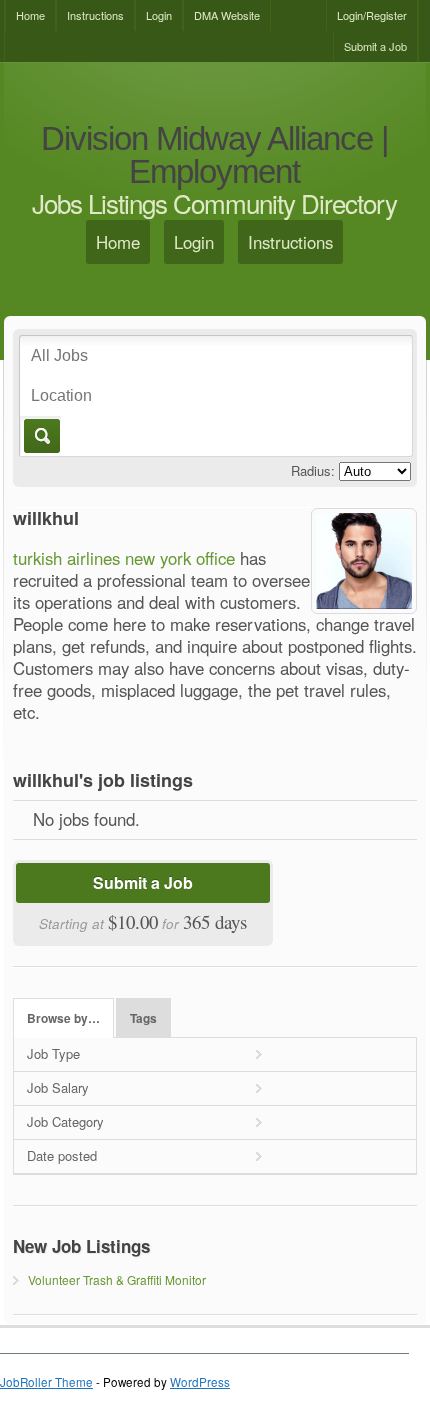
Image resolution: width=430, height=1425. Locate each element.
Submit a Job (375, 46)
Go (40, 436)
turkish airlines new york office (124, 558)
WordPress (200, 1382)
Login (159, 15)
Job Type (53, 1053)
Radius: (313, 470)
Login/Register (372, 15)
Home (30, 15)
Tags (143, 1018)
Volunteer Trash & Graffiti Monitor (117, 1279)
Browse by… (63, 1018)
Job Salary (58, 1087)
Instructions (95, 15)
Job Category (65, 1121)
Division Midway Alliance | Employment (215, 155)
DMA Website (227, 15)
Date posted (62, 1155)
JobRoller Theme (46, 1382)
